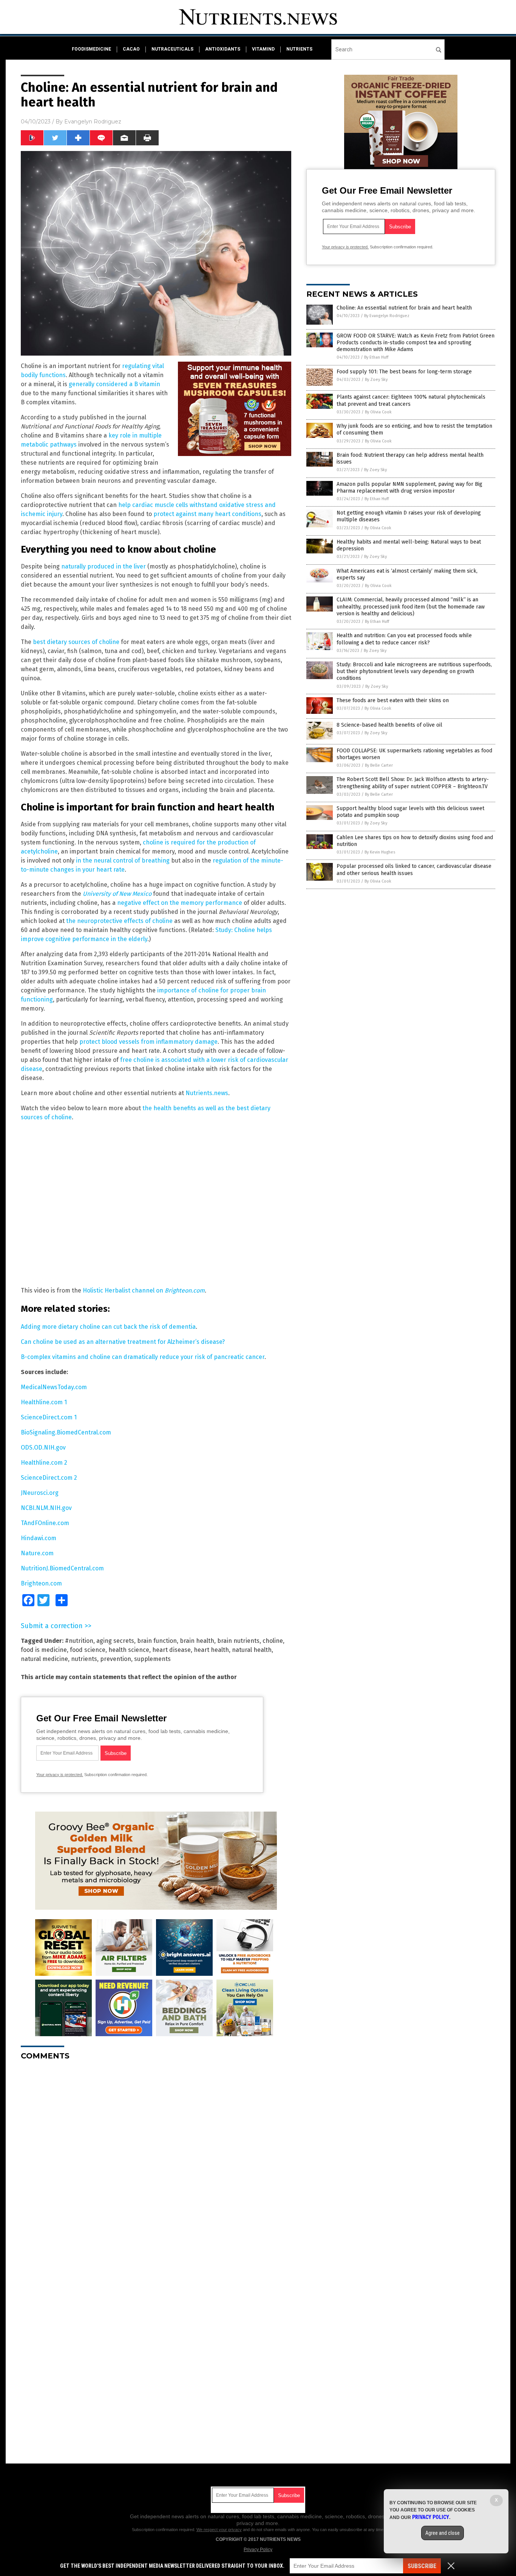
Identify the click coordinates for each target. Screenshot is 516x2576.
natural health (252, 1650)
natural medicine (44, 1659)
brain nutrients (238, 1641)
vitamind (263, 49)
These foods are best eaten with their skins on (393, 700)
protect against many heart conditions (207, 514)
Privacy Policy (258, 2550)
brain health (197, 1641)
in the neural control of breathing (123, 860)
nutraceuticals (172, 49)
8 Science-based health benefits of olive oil (389, 725)
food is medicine (44, 1650)
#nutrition (79, 1641)
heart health (211, 1650)
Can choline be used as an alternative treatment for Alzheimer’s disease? (123, 1342)
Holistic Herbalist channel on (144, 1290)
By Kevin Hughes (380, 852)
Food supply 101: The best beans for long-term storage (404, 372)
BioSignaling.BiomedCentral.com (66, 1432)
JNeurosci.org (40, 1493)
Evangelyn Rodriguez (93, 122)
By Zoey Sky (376, 380)
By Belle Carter (379, 765)
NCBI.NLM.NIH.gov (46, 1508)
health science (129, 1650)
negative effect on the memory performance (180, 903)
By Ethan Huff (376, 357)
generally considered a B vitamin (114, 384)
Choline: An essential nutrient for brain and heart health (404, 308)
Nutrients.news (207, 1093)
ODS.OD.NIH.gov (43, 1447)
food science (88, 1650)
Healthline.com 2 (44, 1463)
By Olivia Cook (378, 412)
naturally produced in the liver (104, 566)
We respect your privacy (219, 2530)
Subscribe (422, 2566)
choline (273, 1641)
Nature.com (37, 1553)
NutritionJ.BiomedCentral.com (62, 1568)
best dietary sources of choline (76, 642)
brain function (157, 1641)
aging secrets (115, 1641)
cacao (131, 49)
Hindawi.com (39, 1538)
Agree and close (443, 2533)
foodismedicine (91, 49)
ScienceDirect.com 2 (49, 1478)
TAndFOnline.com (45, 1523)
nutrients (299, 49)
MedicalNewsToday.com (54, 1387)
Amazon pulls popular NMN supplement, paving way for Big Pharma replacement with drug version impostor (409, 488)
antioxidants (223, 49)
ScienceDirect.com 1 (49, 1417)
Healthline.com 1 (44, 1402)
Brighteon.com (41, 1583)
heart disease (171, 1650)
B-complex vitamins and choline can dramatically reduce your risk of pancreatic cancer (143, 1357)
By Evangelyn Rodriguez (387, 316)
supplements (152, 1659)
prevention (116, 1659)
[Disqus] (156, 2161)
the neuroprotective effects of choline (119, 921)
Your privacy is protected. (60, 1775)
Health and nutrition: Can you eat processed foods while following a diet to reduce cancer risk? (404, 639)
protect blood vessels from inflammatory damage (148, 1042)
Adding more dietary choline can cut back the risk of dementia (108, 1327)
